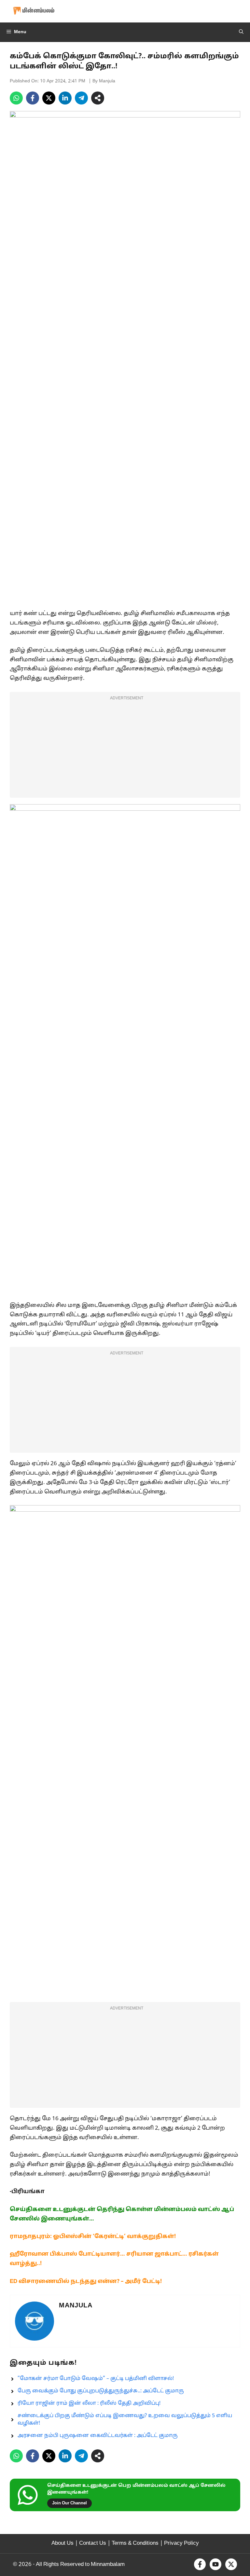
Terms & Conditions (135, 2543)
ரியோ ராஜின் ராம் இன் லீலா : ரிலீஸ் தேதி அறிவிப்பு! (89, 2403)
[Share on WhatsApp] (16, 98)
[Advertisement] (125, 749)
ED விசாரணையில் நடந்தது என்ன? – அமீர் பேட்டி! (86, 2282)
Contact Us (93, 2543)
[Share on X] (49, 98)
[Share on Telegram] (81, 98)
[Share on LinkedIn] (65, 98)
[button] (241, 32)
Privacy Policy (181, 2543)
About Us (62, 2543)
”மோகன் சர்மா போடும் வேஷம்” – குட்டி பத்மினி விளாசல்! (96, 2379)
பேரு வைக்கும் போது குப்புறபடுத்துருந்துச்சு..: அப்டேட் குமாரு (101, 2391)
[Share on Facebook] (33, 98)
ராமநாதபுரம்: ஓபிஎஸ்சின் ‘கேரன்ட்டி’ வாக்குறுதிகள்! (93, 2237)
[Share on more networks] (98, 98)
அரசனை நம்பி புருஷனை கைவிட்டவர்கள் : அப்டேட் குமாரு (98, 2436)
